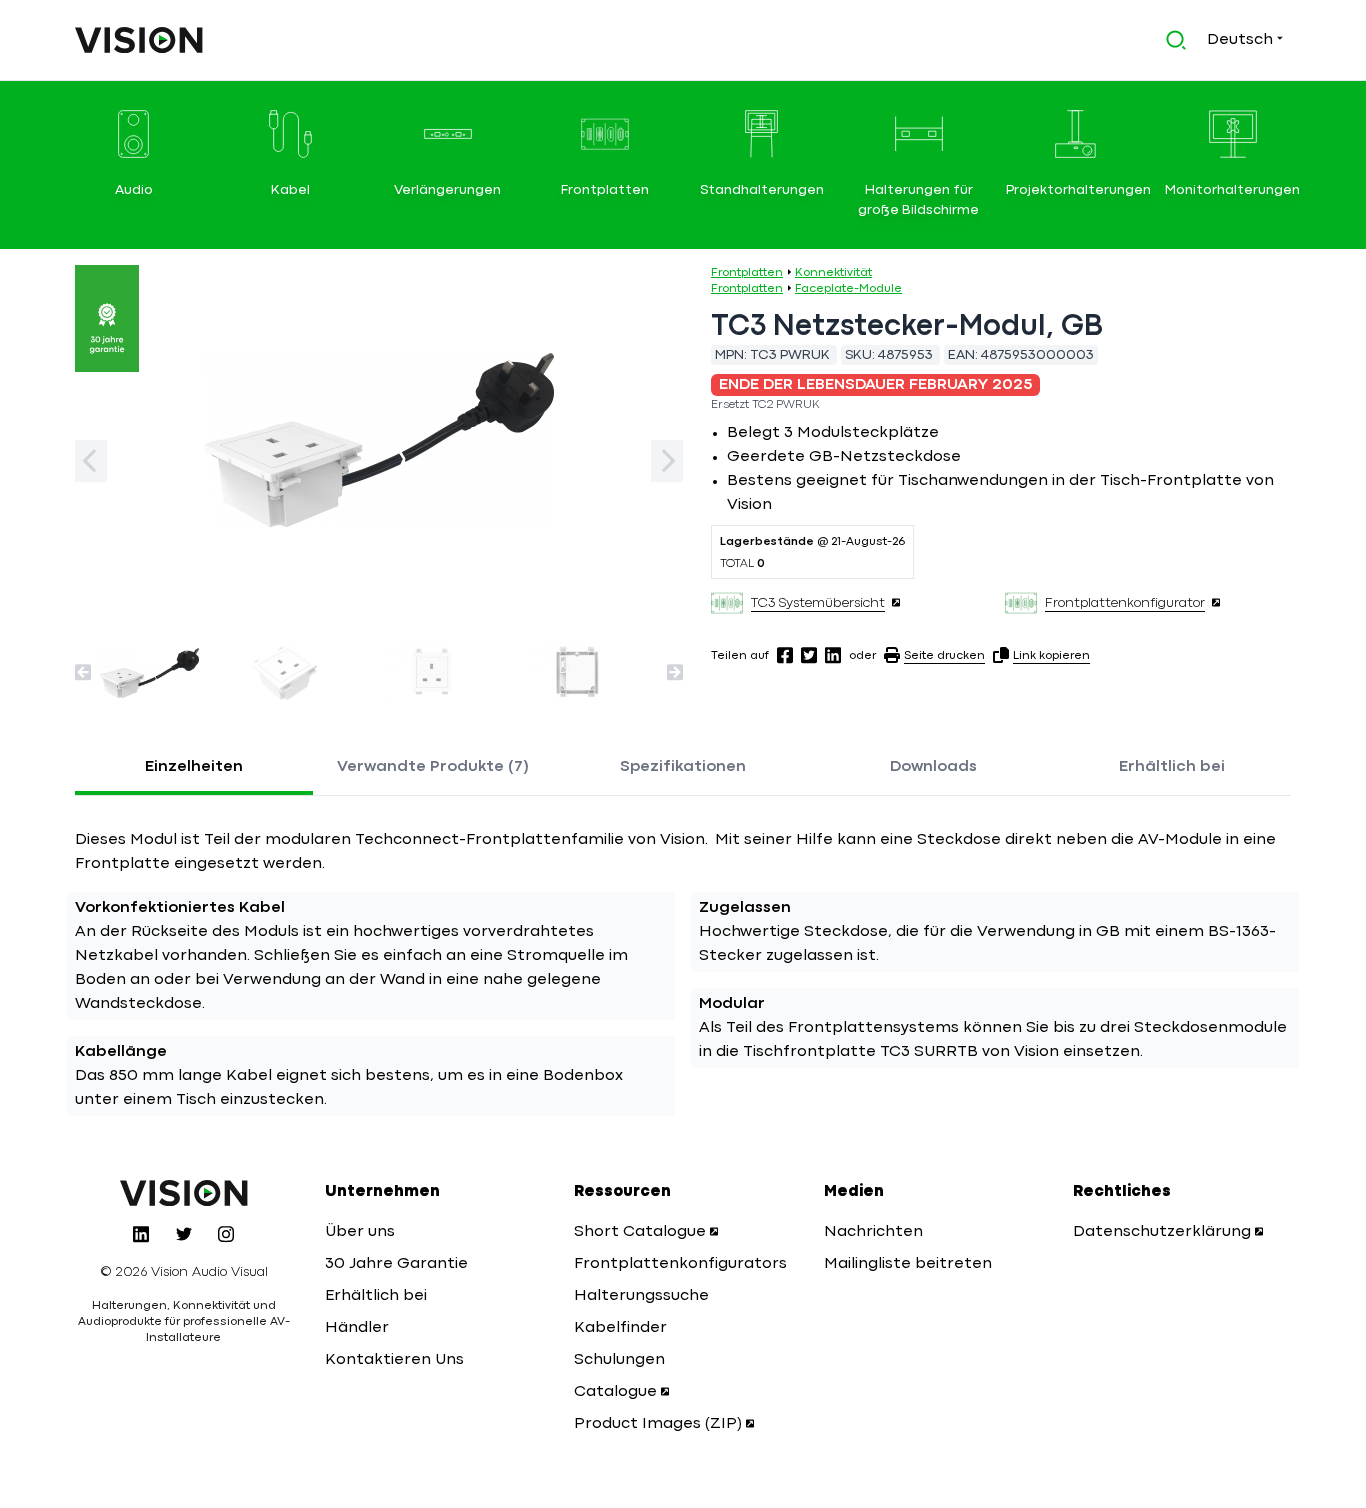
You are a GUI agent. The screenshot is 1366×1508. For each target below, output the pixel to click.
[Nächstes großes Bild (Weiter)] (667, 461)
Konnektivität (833, 273)
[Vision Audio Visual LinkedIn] (141, 1234)
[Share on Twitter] (809, 655)
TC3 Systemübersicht (818, 603)
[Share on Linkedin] (833, 655)
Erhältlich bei (1172, 767)
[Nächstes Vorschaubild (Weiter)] (675, 672)
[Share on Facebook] (785, 655)
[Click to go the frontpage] (139, 40)
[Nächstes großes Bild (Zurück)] (91, 461)
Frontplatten (747, 273)
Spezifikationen (683, 767)
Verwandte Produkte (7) (433, 767)
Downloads (933, 767)
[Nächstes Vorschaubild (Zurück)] (83, 672)
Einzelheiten (194, 767)
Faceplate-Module (848, 289)
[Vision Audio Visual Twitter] (184, 1234)
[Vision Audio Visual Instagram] (226, 1234)
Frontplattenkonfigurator (1125, 603)
